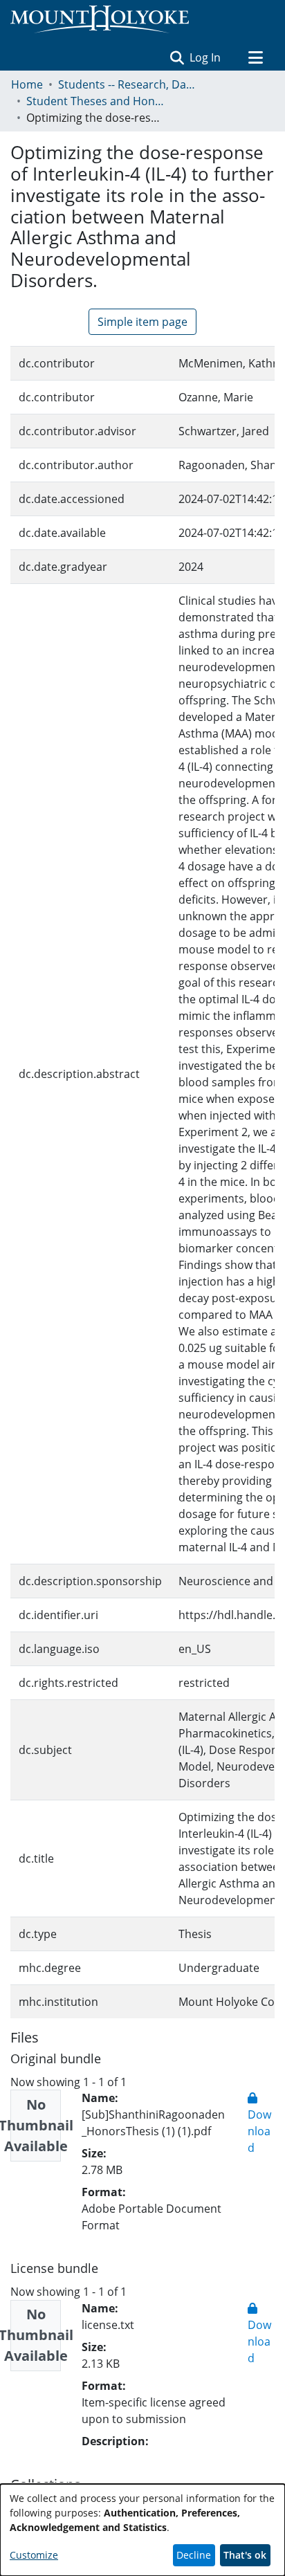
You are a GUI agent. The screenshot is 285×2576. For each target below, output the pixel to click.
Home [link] (27, 84)
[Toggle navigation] (255, 57)
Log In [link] (206, 57)
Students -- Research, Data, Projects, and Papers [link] (127, 84)
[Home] (100, 19)
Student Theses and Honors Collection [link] (95, 101)
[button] (177, 57)
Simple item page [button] (142, 322)
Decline (194, 2555)
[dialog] (142, 2530)
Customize (34, 2555)
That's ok (245, 2555)
